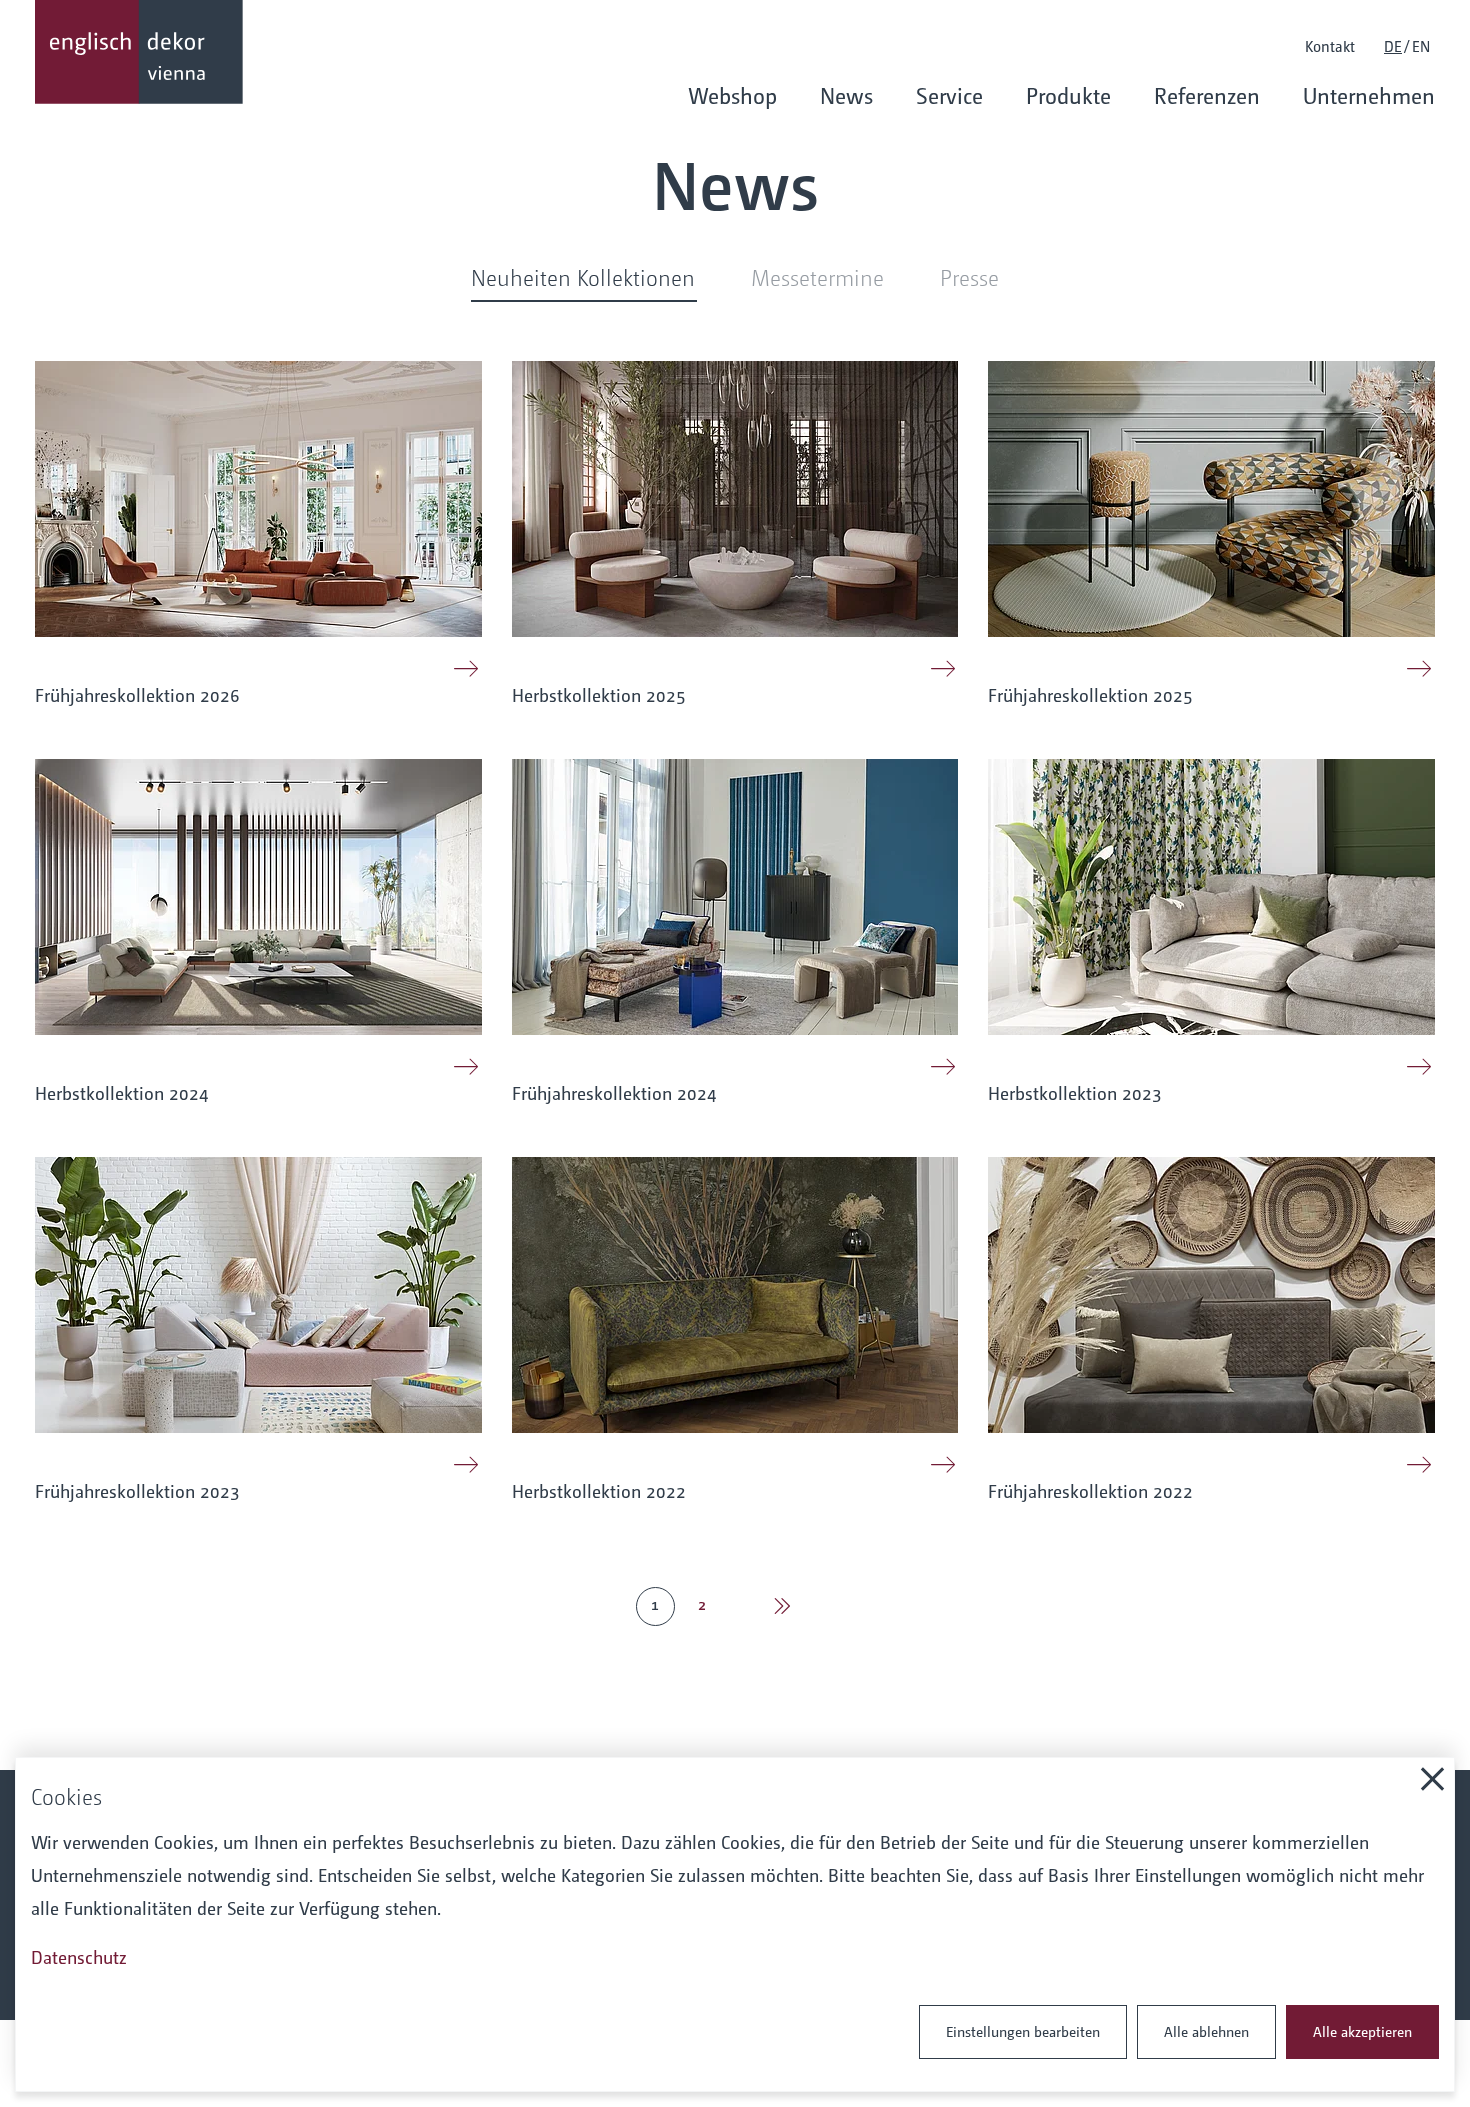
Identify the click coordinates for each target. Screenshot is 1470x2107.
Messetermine (817, 276)
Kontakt (1330, 45)
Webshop (732, 95)
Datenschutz (79, 1956)
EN (1421, 45)
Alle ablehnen (1206, 2031)
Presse (969, 276)
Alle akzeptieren (1362, 2031)
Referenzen (1207, 95)
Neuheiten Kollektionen (583, 276)
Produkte (1068, 95)
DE (1393, 45)
